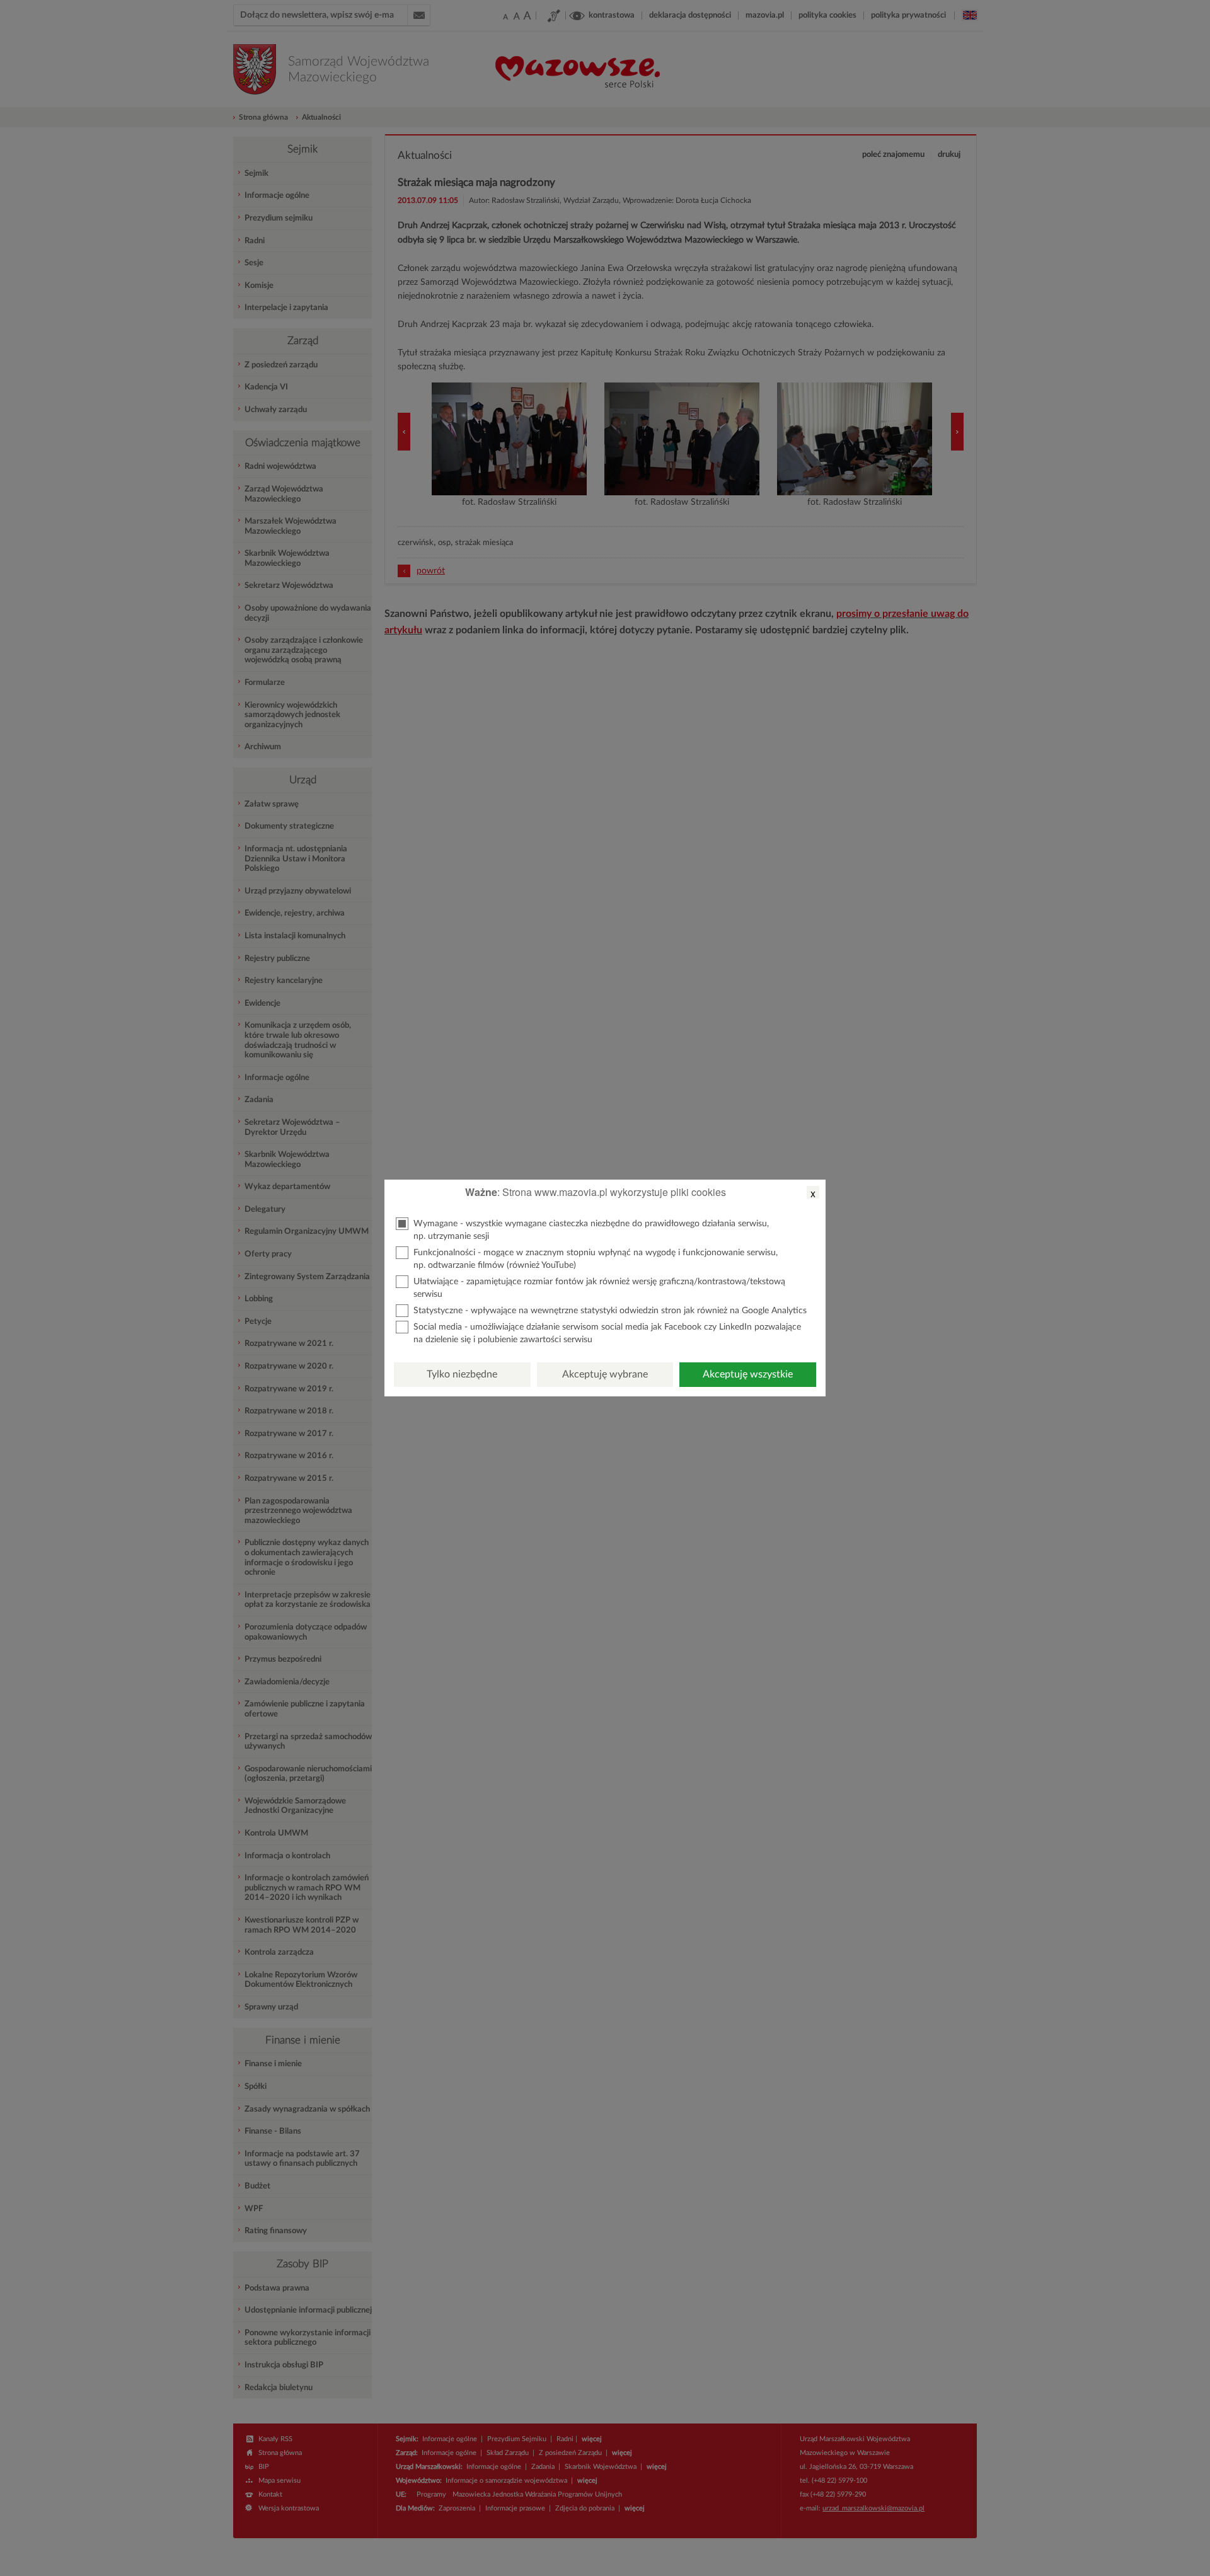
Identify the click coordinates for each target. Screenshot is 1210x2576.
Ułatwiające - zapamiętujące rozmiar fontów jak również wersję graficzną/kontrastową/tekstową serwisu (599, 1288)
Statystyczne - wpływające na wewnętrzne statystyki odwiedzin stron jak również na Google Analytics (610, 1311)
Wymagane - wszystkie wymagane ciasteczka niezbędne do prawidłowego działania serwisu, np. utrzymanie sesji (591, 1230)
